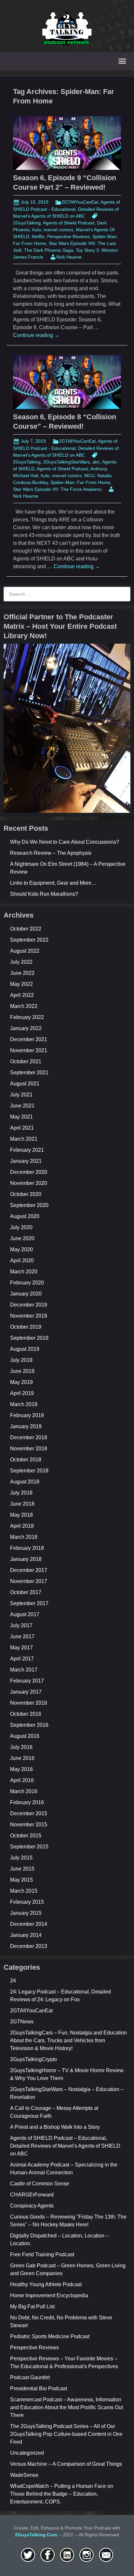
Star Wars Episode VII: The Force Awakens (57, 489)
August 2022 (25, 951)
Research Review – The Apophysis (51, 853)
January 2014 (26, 1935)
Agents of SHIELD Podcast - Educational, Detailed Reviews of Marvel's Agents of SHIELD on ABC (67, 209)
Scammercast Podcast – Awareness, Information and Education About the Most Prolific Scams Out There (67, 2407)
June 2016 (22, 1758)
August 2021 (25, 1084)
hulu (37, 230)
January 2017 (26, 1692)
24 (13, 1981)
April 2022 (22, 995)
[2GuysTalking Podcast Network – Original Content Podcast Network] (67, 27)
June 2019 (22, 1371)
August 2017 (25, 1614)
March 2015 (24, 1891)
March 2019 (24, 1404)
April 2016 (22, 1780)
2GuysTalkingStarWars (67, 462)
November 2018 (29, 1449)
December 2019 (29, 1305)
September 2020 (29, 1205)
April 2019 (22, 1393)
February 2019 (27, 1415)
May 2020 (21, 1249)
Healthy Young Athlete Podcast (46, 2284)
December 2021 (29, 1039)
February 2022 (27, 1017)
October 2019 (26, 1327)
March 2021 (24, 1139)
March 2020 (24, 1272)
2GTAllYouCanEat (80, 202)
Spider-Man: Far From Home (80, 482)
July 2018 (21, 1493)
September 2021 (29, 1073)
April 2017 (22, 1659)
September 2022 (29, 940)
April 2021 (22, 1128)
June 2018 (22, 1504)
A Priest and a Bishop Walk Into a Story (55, 2127)
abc (96, 462)
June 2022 (22, 973)
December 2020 (29, 1172)
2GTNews (22, 2022)
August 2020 (25, 1216)
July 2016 (21, 1747)
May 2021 (21, 1117)
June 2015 (22, 1869)
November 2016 (29, 1703)
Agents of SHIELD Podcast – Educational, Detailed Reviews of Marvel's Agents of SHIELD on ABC (65, 2146)
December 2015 (29, 1813)
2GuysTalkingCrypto (33, 2059)
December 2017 (29, 1570)
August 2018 (25, 1482)
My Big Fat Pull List (32, 2307)
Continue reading (36, 335)
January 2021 (26, 1161)
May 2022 (21, 984)
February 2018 (27, 1548)
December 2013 (29, 1946)
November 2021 (29, 1050)
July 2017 (21, 1625)
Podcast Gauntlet (30, 2377)
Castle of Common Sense (40, 2184)
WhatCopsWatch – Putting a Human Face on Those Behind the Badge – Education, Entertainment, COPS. (62, 2494)
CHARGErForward (32, 2195)
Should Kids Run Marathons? (44, 894)
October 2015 (26, 1836)
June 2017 (22, 1637)
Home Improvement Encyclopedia (49, 2295)
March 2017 (24, 1670)
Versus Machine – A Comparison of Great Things (66, 2464)
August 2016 (25, 1736)
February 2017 (27, 1681)
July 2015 (21, 1858)
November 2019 (29, 1316)
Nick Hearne (69, 257)
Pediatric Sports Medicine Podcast (50, 2336)
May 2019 (21, 1382)
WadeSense (24, 2475)
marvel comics (58, 230)
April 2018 (22, 1526)
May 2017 (21, 1648)
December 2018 (29, 1437)
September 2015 (29, 1847)
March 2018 (24, 1537)
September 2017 (29, 1603)
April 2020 (22, 1261)
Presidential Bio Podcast (39, 2388)
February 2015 (27, 1902)
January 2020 (26, 1294)
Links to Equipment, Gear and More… (53, 883)
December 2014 (29, 1924)
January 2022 (26, 1028)
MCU (89, 476)
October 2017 (26, 1592)
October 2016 (26, 1714)
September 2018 (29, 1471)
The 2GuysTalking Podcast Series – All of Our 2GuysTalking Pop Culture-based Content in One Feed (66, 2434)
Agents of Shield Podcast (69, 223)
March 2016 (24, 1791)
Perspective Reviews (68, 236)
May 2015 (21, 1880)
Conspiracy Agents (32, 2206)
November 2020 (29, 1183)
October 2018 (26, 1460)
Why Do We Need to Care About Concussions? (65, 842)
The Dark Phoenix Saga (49, 250)
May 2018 (21, 1515)
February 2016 (27, 1802)
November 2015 (29, 1825)
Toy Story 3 (87, 250)
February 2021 (27, 1150)
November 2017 (29, 1581)
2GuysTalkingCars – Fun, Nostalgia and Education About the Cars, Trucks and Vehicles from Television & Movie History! (68, 2040)
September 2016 (29, 1725)
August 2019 (25, 1349)
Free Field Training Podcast (42, 2254)
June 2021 (22, 1106)
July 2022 (21, 962)
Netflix (38, 236)
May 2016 (21, 1769)
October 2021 (26, 1061)
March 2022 (24, 1006)
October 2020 (26, 1194)
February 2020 (27, 1283)
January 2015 (26, 1913)
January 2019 (26, 1426)
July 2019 (21, 1360)
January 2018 (26, 1559)
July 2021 (21, 1095)
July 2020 (21, 1227)
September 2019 (29, 1338)
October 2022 (26, 929)
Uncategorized (27, 2453)
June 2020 (22, 1238)
